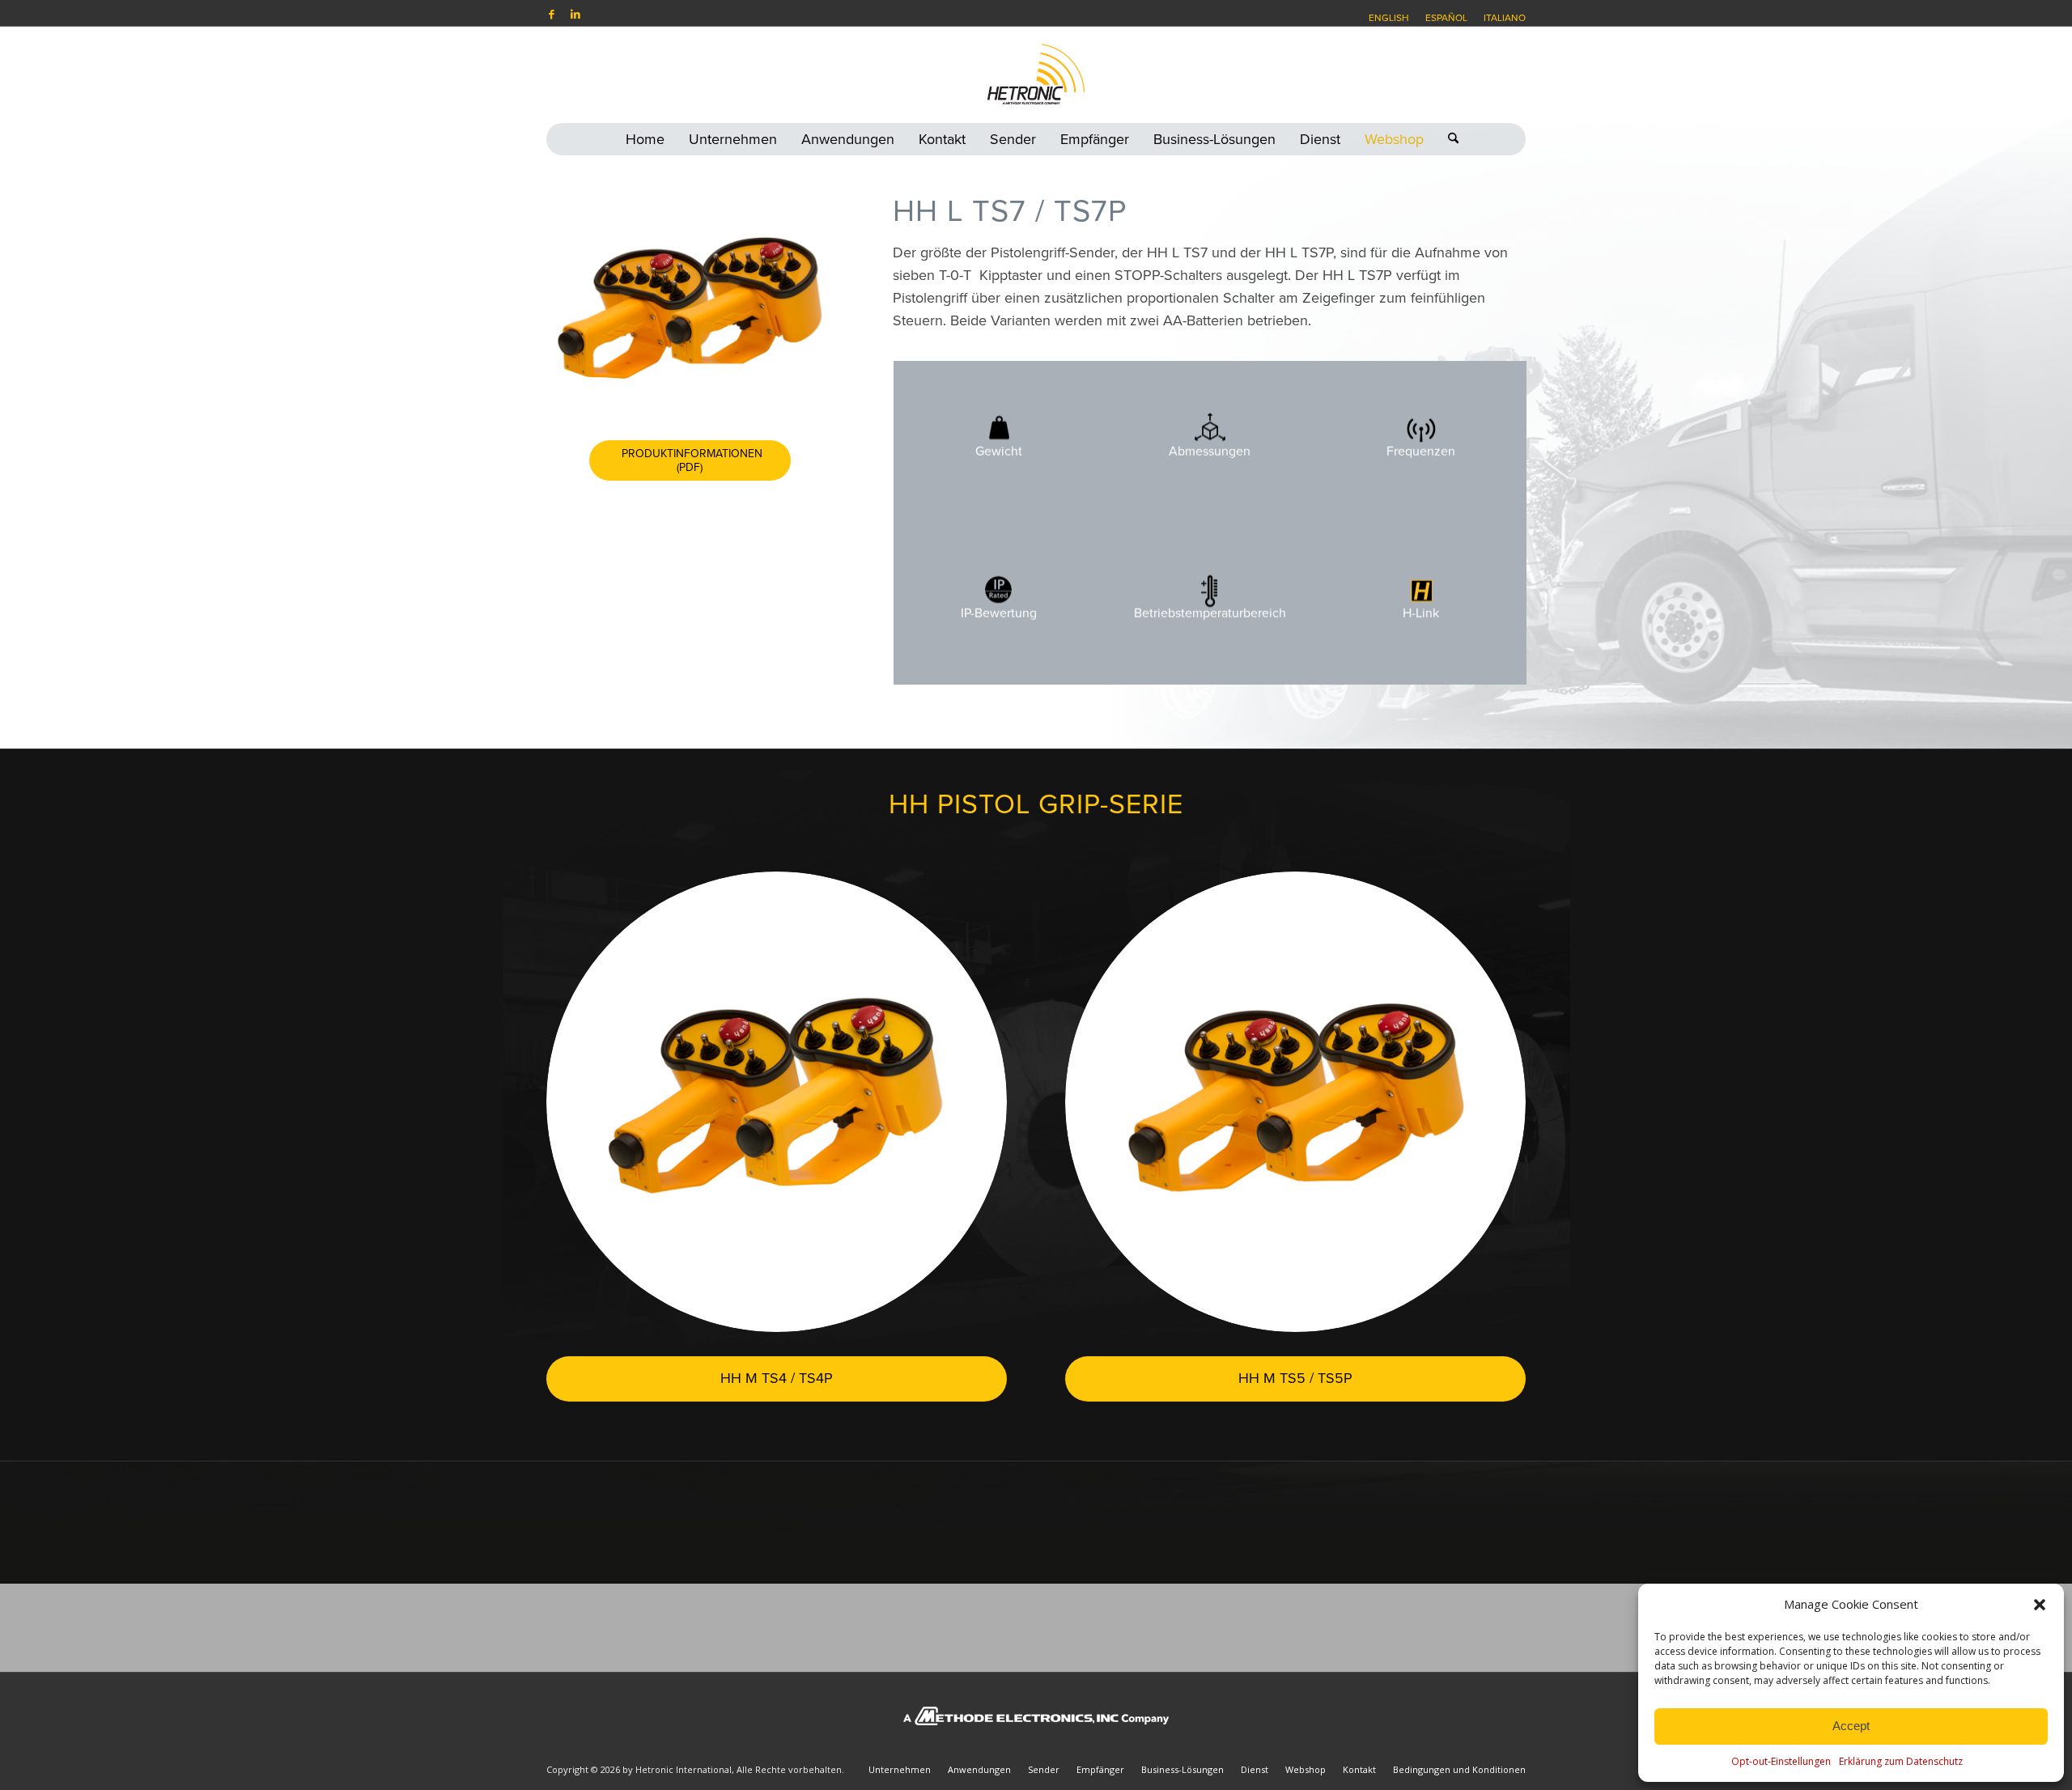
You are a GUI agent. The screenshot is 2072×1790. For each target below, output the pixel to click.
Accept (1851, 1726)
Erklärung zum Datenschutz (1901, 1761)
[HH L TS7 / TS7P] (690, 304)
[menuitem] (1389, 18)
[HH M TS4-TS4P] (777, 1102)
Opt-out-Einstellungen (1781, 1761)
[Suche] (1447, 139)
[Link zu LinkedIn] (575, 14)
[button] (2040, 1605)
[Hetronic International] (1036, 74)
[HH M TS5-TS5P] (1295, 1102)
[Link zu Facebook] (551, 14)
